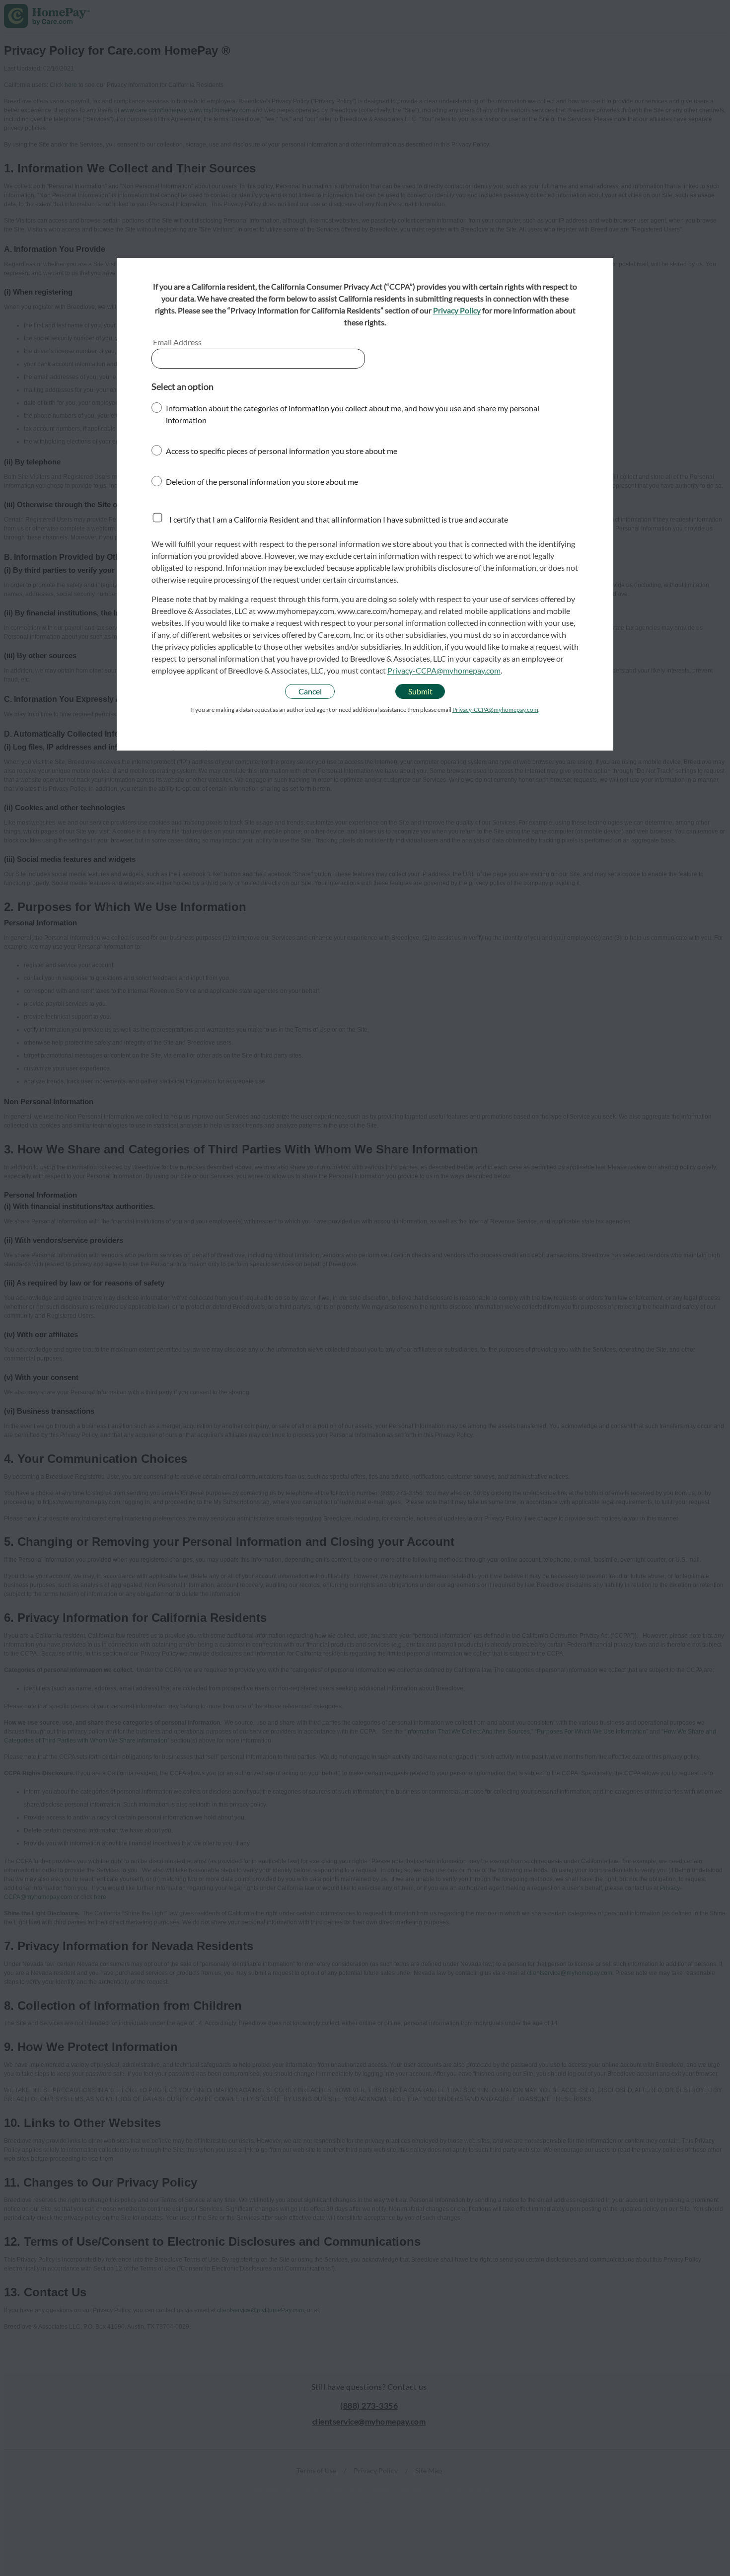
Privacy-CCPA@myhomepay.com (444, 670)
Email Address (177, 342)
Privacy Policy (457, 310)
